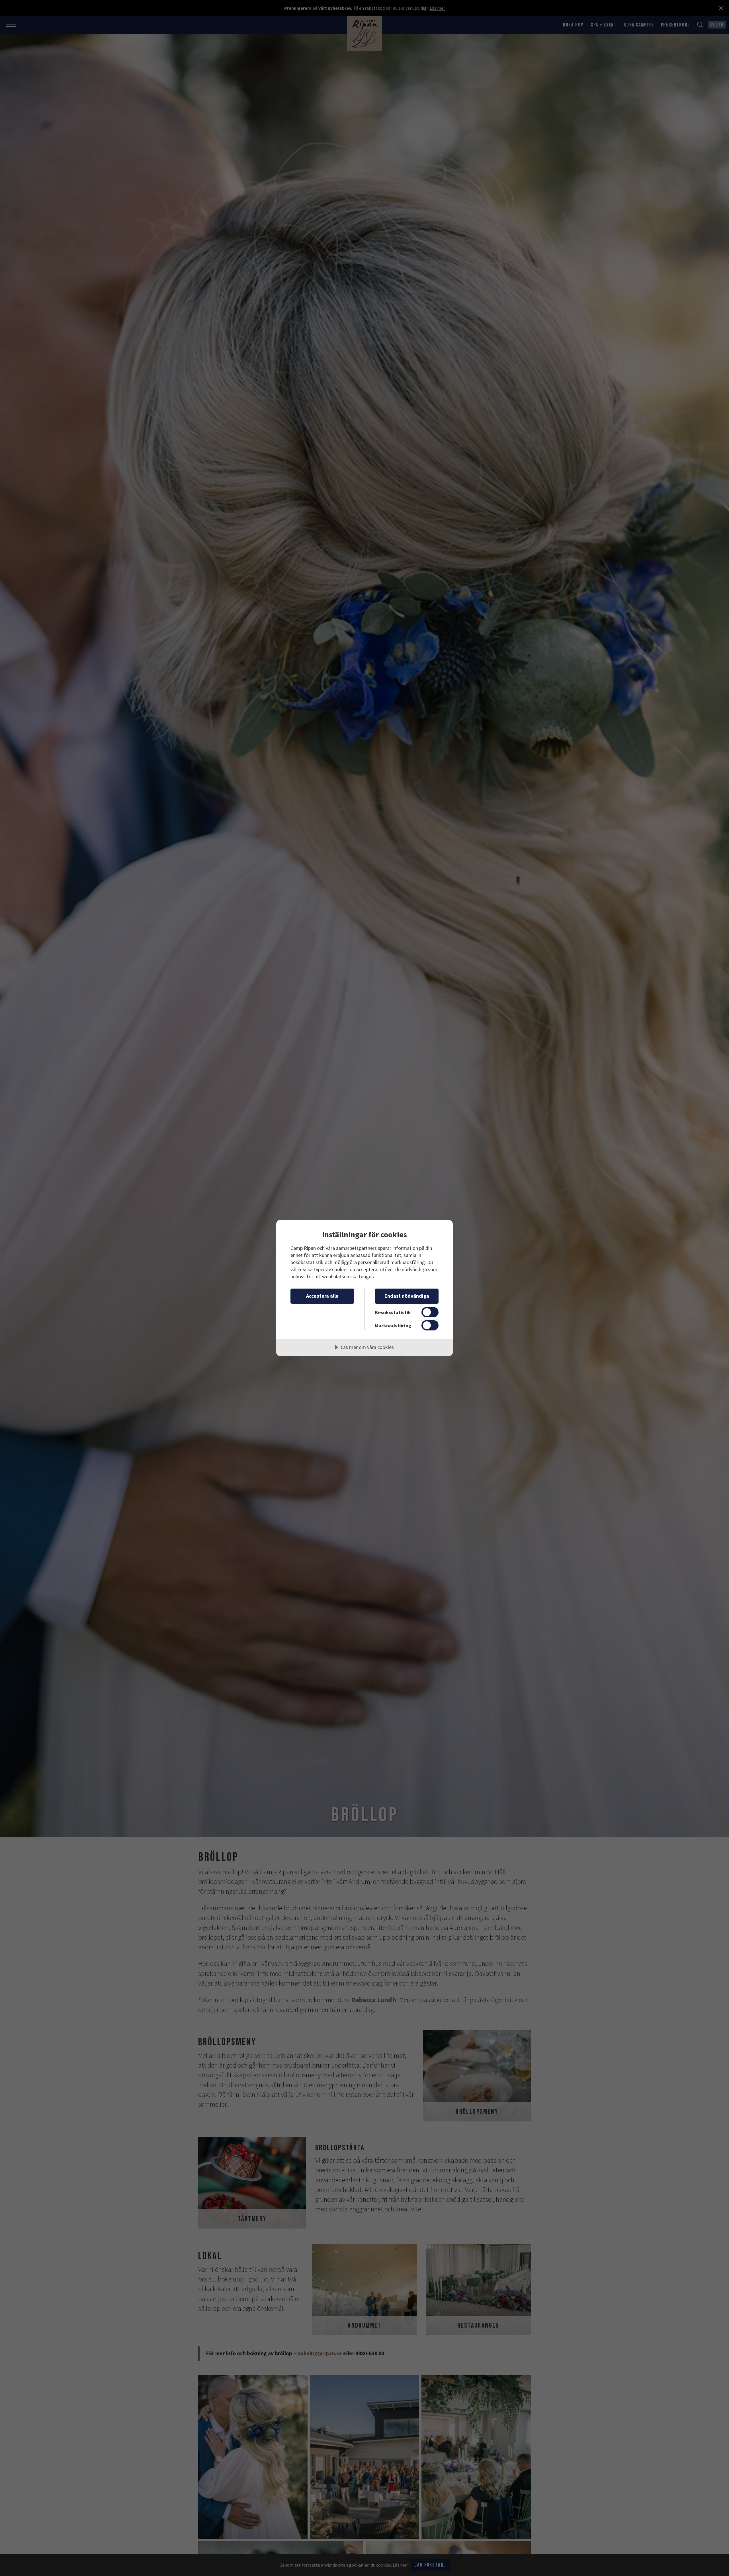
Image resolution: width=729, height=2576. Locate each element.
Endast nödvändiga (407, 1296)
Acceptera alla (322, 1296)
